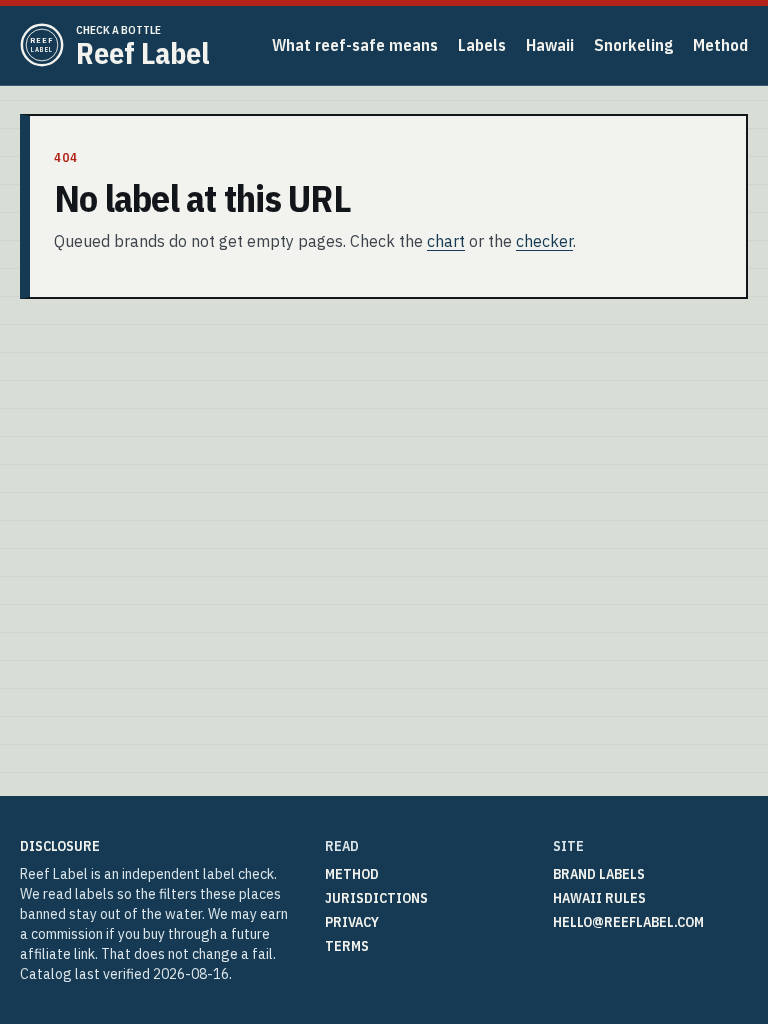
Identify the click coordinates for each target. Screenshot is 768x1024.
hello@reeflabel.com (628, 922)
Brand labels (599, 874)
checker (544, 241)
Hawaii (550, 45)
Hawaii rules (599, 898)
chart (446, 241)
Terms (347, 946)
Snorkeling (633, 45)
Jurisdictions (376, 898)
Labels (482, 45)
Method (720, 45)
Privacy (352, 922)
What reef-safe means (355, 45)
